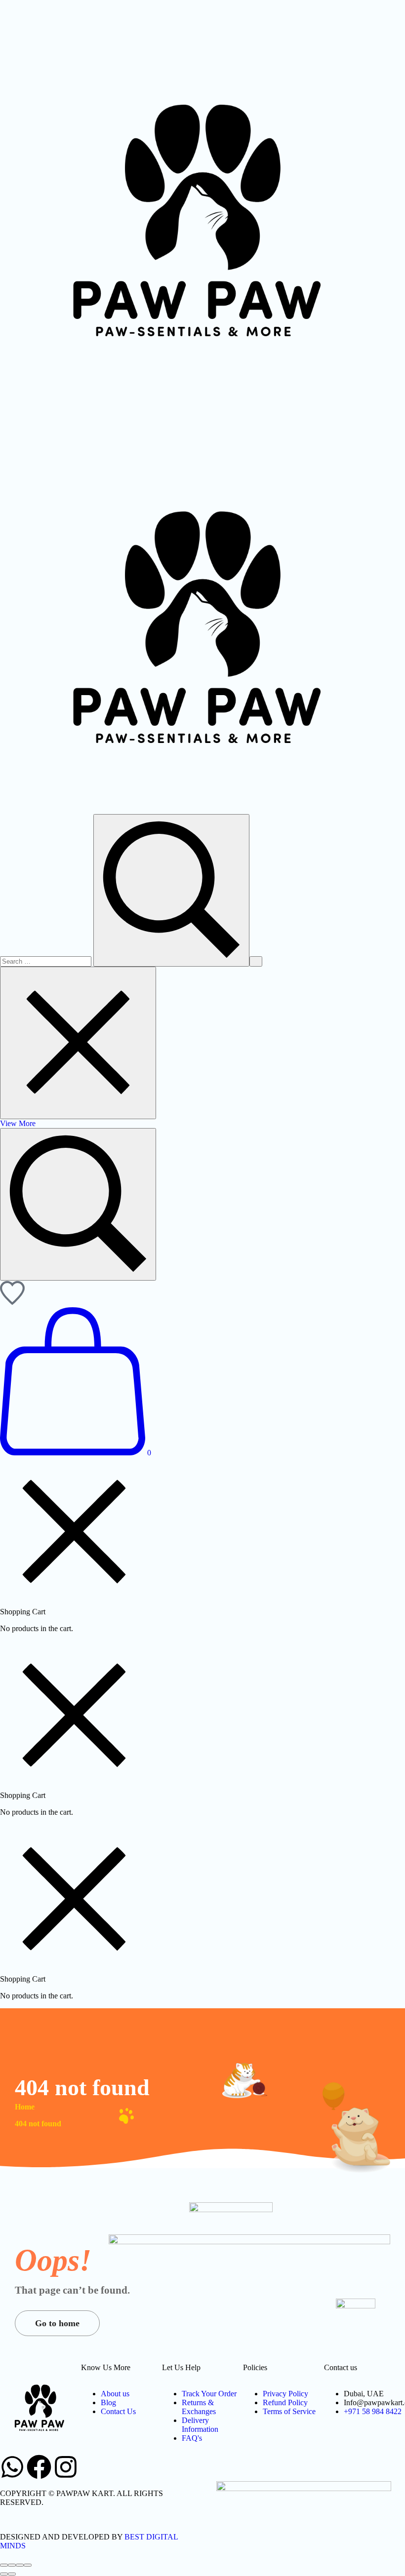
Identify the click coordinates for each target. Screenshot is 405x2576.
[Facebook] (39, 2467)
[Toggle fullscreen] (20, 2565)
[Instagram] (66, 2467)
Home (25, 2107)
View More (18, 1123)
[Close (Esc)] (4, 2565)
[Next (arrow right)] (12, 2574)
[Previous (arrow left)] (4, 2574)
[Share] (12, 2565)
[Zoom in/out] (28, 2565)
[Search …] (78, 1204)
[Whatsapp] (12, 2467)
